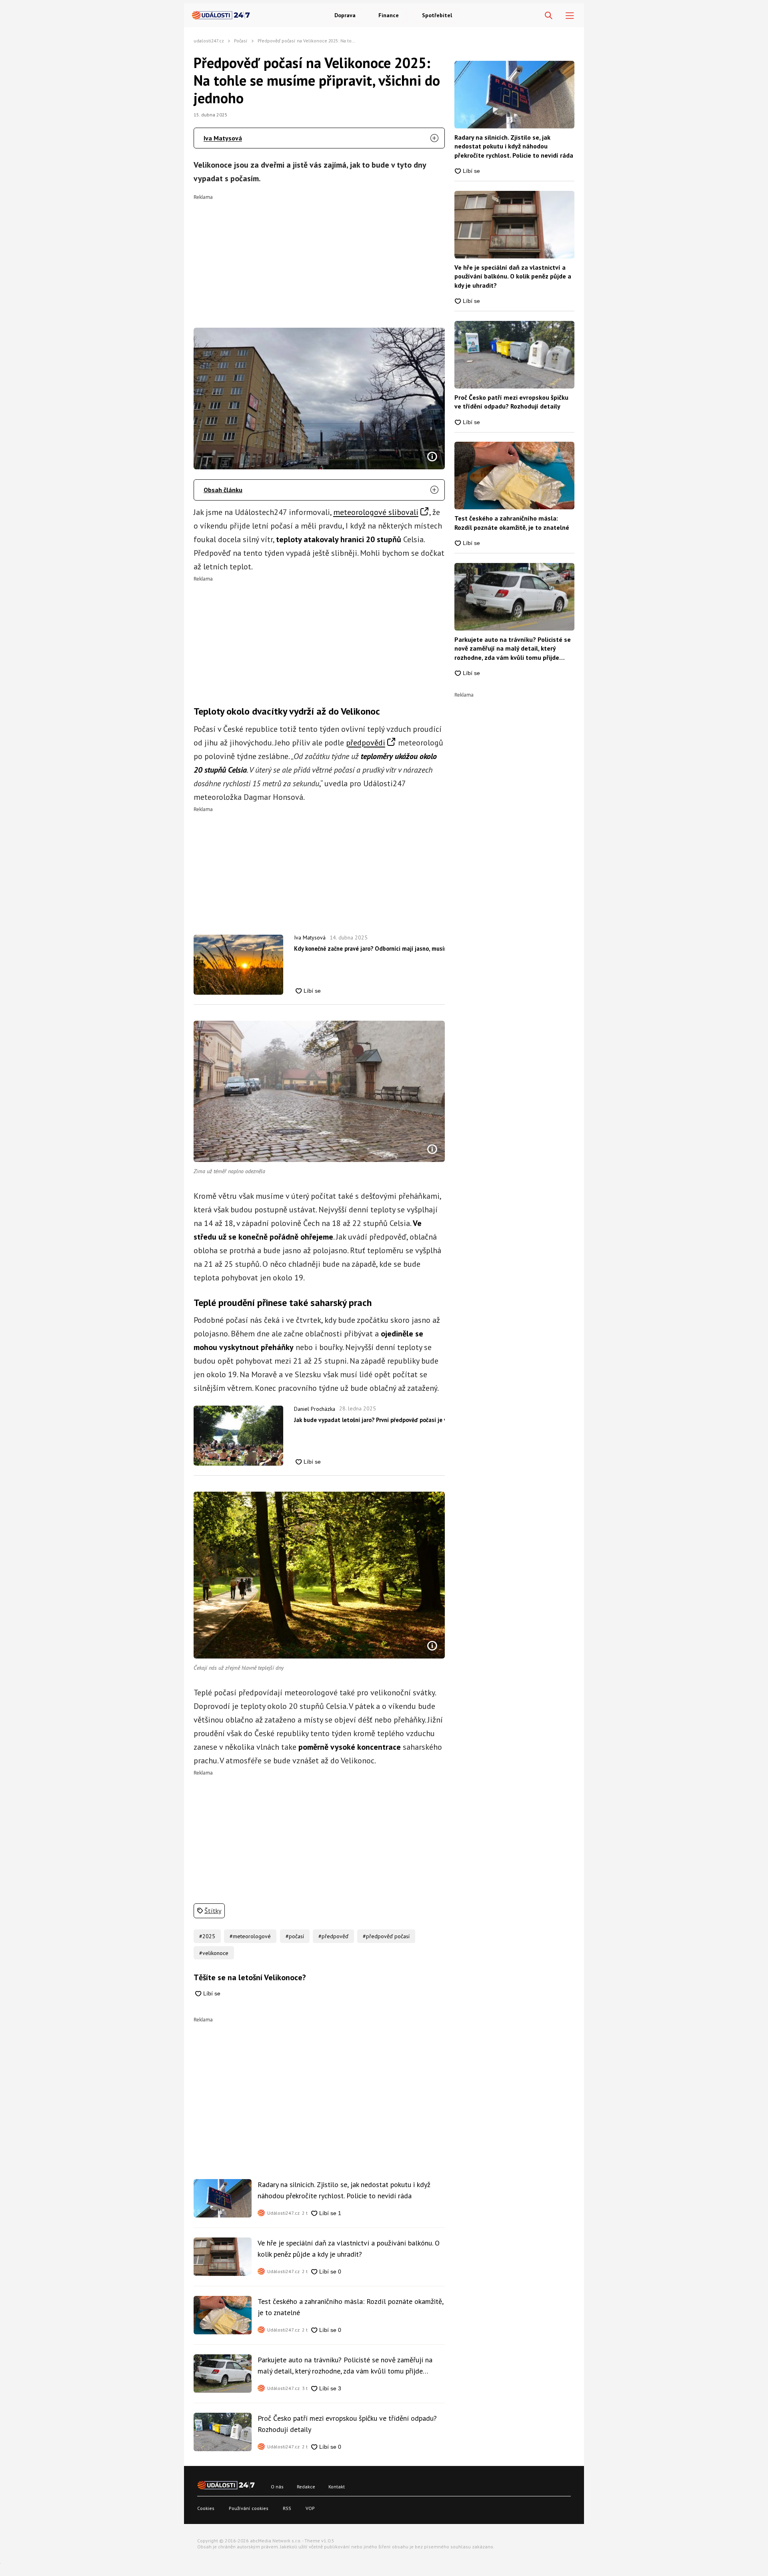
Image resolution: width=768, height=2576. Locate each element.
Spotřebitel (437, 15)
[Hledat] (549, 16)
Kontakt (337, 2487)
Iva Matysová (223, 138)
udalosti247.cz (209, 41)
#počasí (295, 1936)
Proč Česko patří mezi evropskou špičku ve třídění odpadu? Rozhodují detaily (347, 2424)
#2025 (207, 1936)
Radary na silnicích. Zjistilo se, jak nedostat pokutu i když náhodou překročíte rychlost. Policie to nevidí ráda (344, 2190)
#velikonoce (214, 1953)
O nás (277, 2487)
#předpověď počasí (386, 1936)
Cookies (206, 2508)
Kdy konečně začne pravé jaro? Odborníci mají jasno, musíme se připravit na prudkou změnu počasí (369, 948)
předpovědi (366, 743)
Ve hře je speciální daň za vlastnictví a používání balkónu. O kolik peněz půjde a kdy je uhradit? (349, 2248)
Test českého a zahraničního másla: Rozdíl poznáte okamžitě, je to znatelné (350, 2307)
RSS (287, 2508)
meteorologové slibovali (376, 512)
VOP (310, 2508)
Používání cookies (249, 2508)
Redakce (306, 2487)
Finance (389, 15)
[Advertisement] (319, 256)
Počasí (241, 41)
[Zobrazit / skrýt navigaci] (570, 16)
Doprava (345, 15)
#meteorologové (250, 1936)
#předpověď (333, 1936)
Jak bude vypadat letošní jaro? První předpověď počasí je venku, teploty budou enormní (369, 1420)
